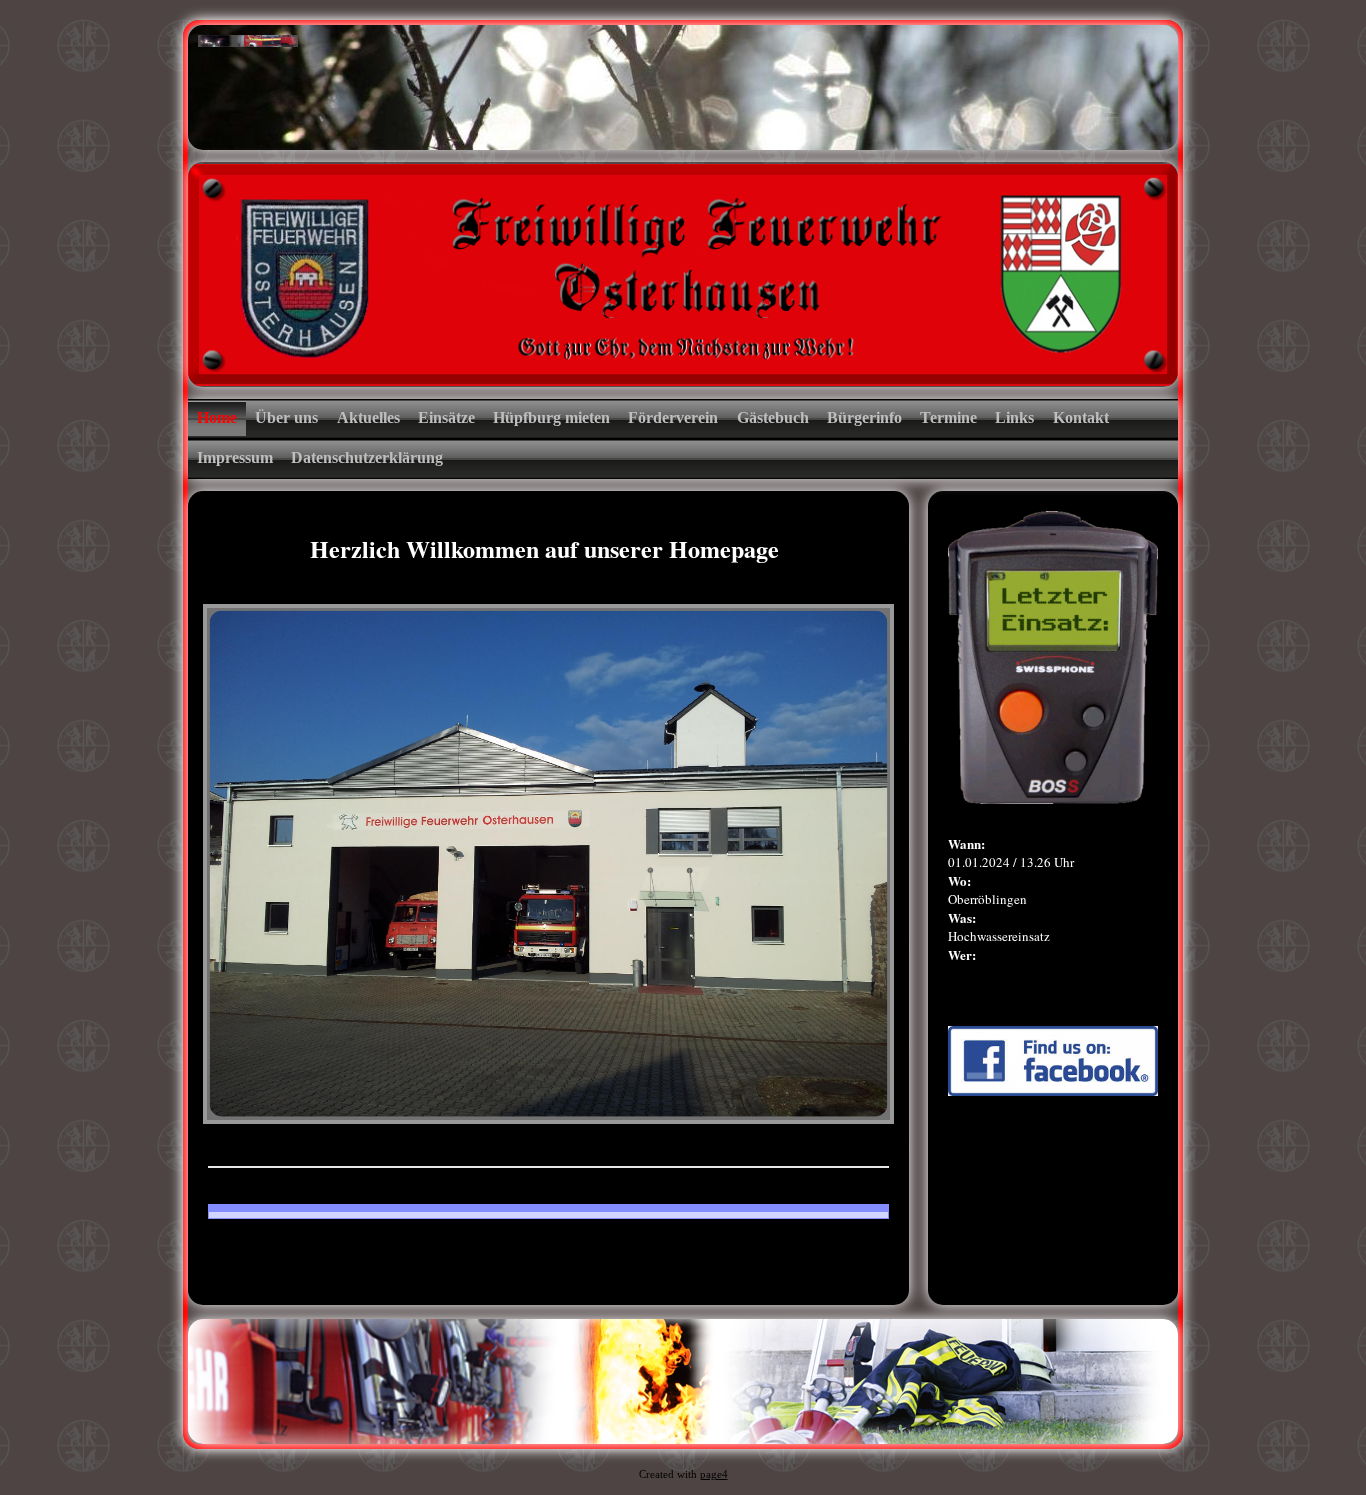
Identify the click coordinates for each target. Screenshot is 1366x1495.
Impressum (235, 457)
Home (217, 417)
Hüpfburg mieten (551, 417)
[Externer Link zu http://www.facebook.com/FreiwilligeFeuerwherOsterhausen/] (1053, 1091)
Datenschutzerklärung (367, 457)
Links (1014, 417)
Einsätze (446, 417)
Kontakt (1081, 417)
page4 (714, 1474)
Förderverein (673, 417)
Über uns (286, 417)
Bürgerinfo (864, 417)
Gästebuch (773, 417)
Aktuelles (368, 417)
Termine (948, 417)
